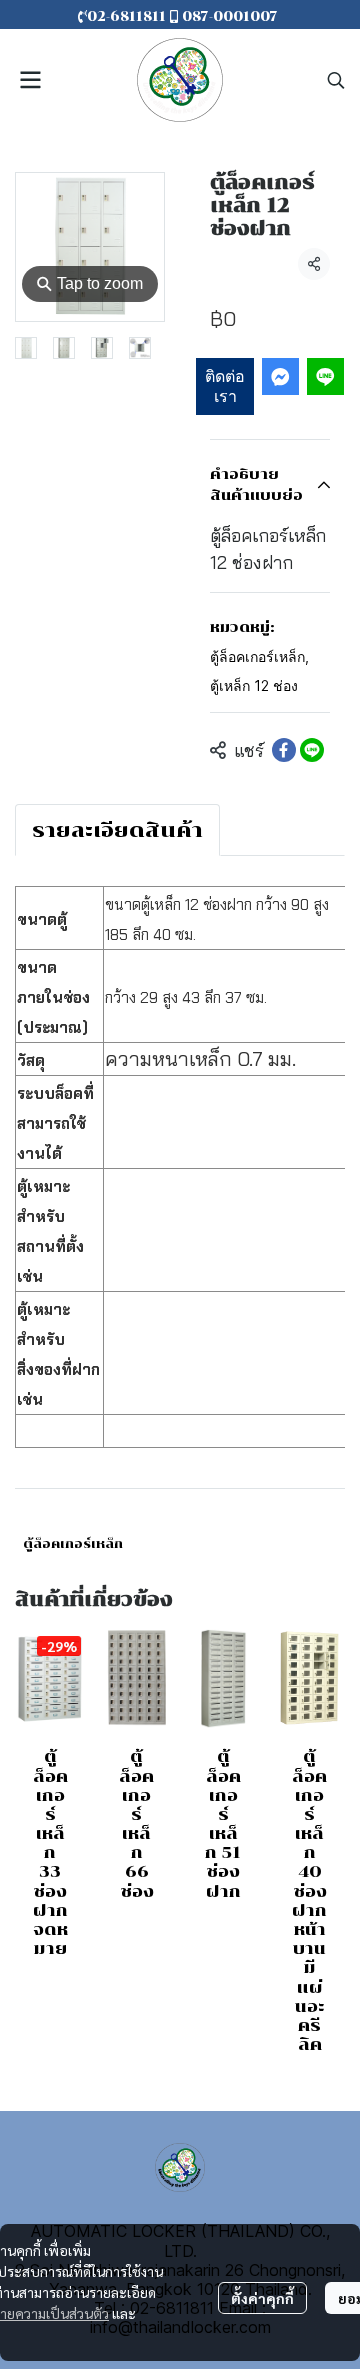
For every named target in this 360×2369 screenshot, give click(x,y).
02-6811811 (128, 16)
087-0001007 (230, 16)
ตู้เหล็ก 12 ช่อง (254, 685)
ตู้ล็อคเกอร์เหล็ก (259, 656)
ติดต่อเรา (225, 385)
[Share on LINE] (312, 750)
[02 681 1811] (280, 16)
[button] (336, 80)
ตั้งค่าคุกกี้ (262, 2298)
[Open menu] (30, 80)
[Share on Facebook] (284, 750)
